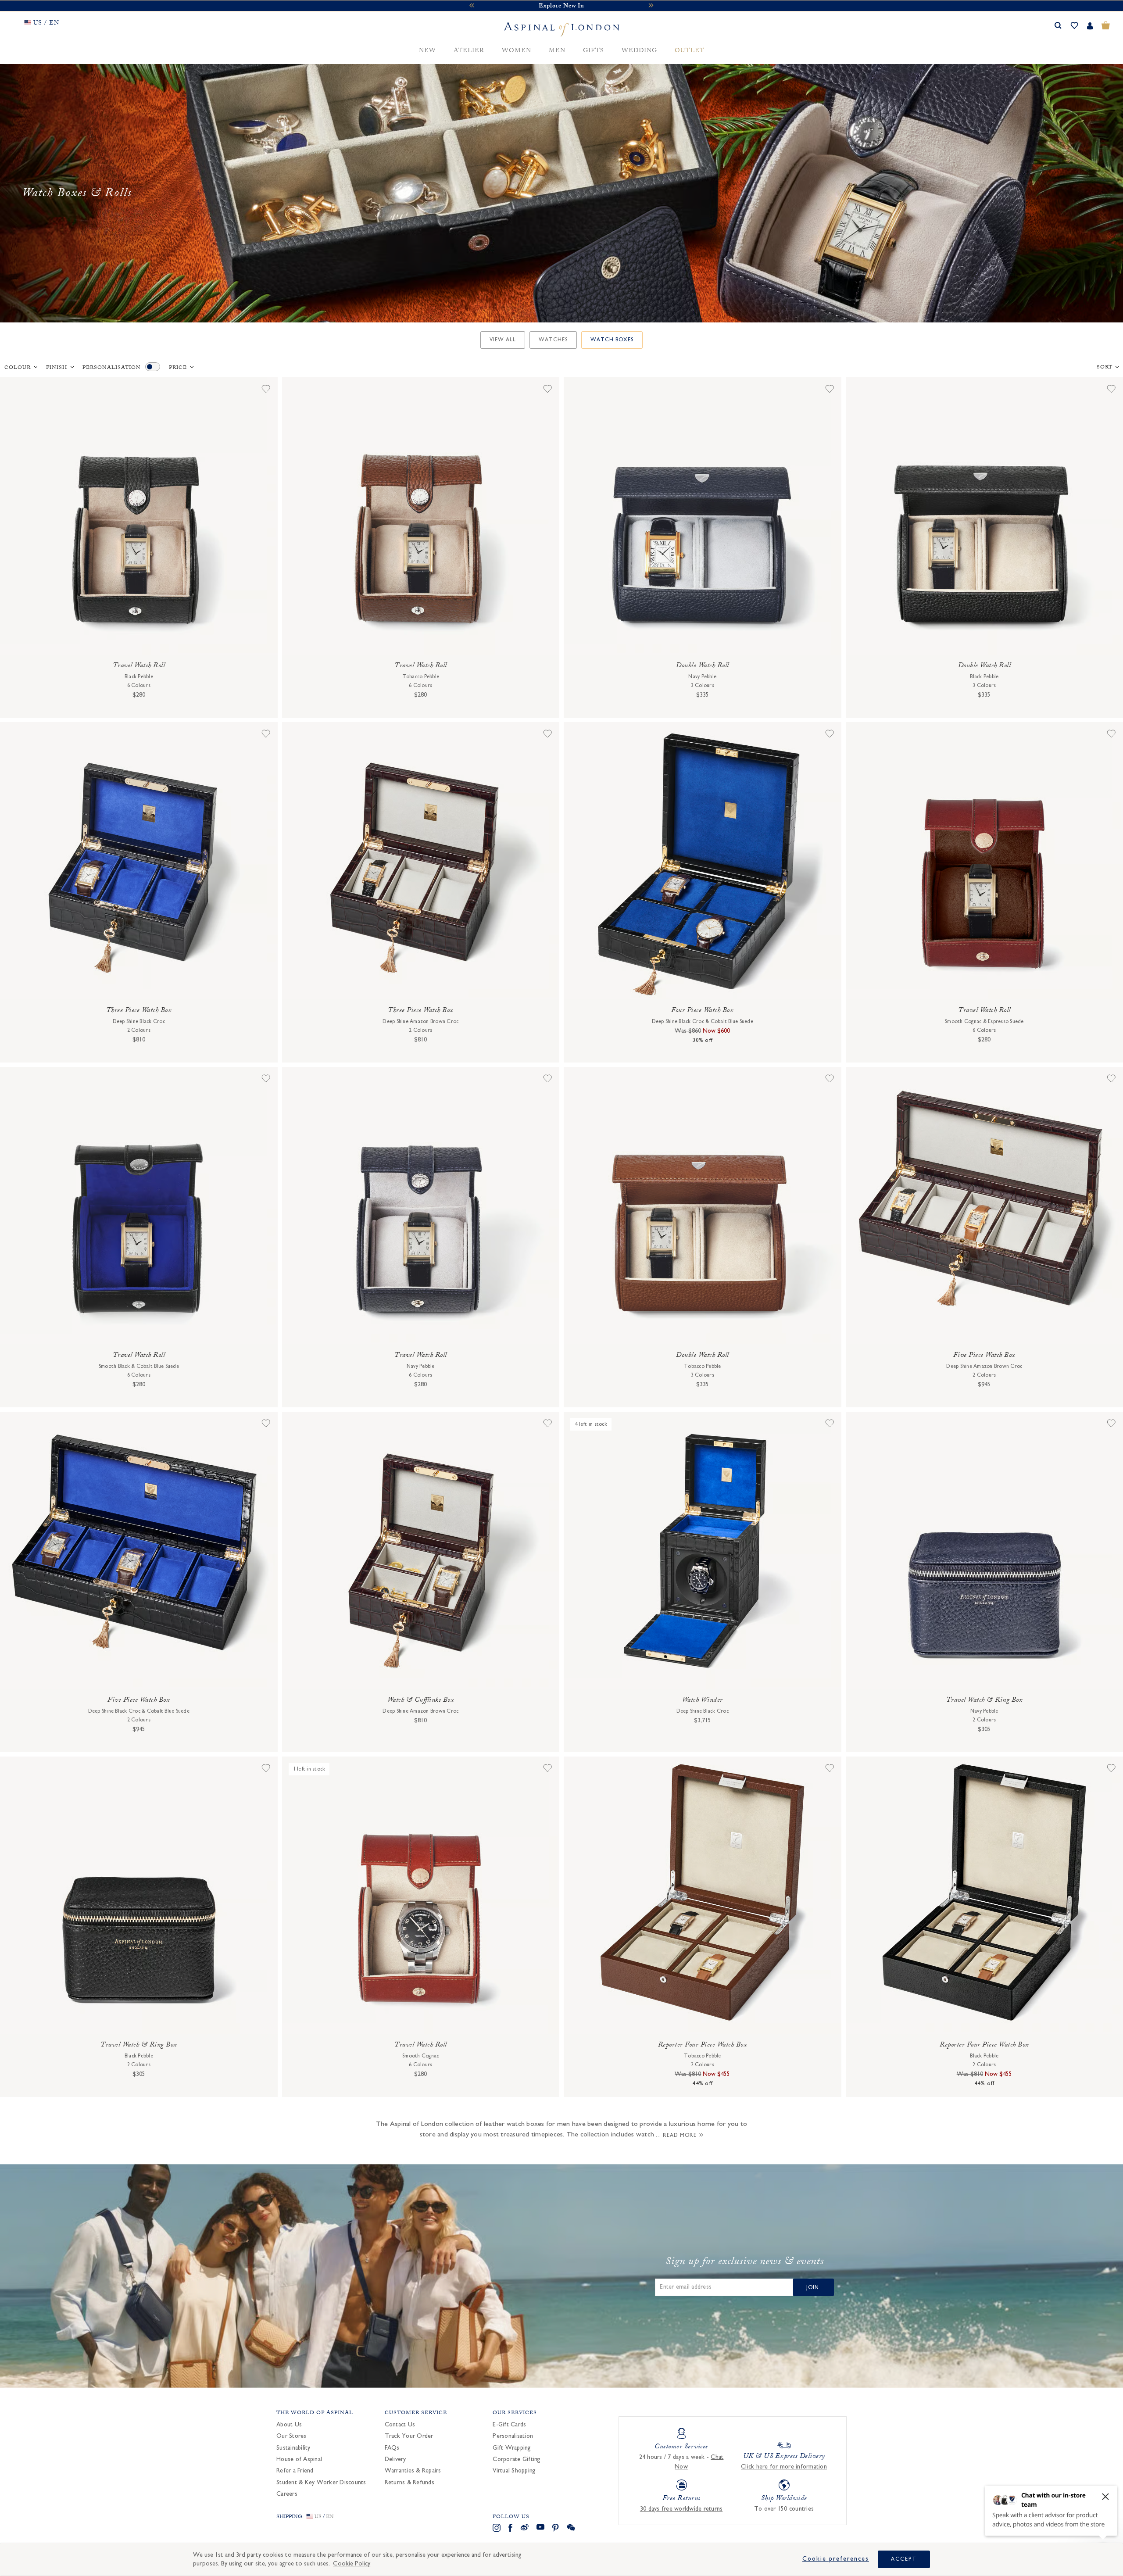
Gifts (594, 51)
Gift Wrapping (512, 2448)
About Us (289, 2425)
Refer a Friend (295, 2471)
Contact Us (400, 2425)
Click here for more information (784, 2467)
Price (178, 368)
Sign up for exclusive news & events (745, 2263)
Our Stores (291, 2436)
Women (517, 51)
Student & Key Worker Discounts (321, 2483)
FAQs (392, 2448)
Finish (57, 368)
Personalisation (112, 368)
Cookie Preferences (836, 2559)
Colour (18, 368)
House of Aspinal (299, 2459)
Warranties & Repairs (413, 2471)
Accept (904, 2559)
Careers (287, 2494)
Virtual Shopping (514, 2471)
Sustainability (293, 2448)
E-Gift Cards (509, 2425)
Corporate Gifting (517, 2459)
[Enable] (153, 367)
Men (557, 51)
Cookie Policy (352, 2563)
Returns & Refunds (410, 2483)
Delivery (395, 2459)
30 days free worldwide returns (681, 2509)
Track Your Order (409, 2436)
